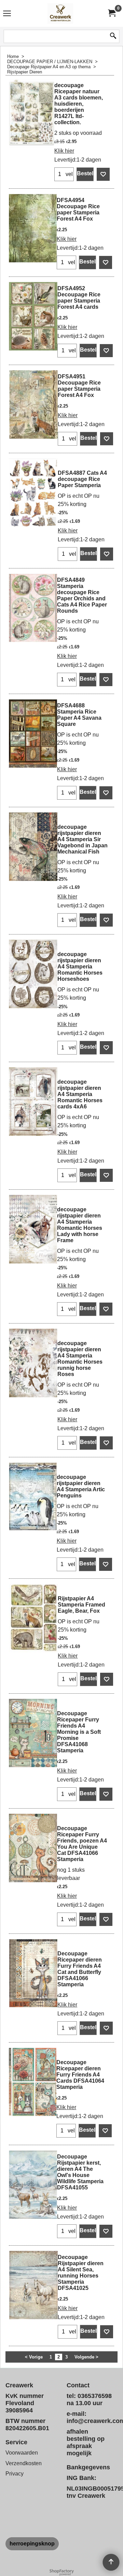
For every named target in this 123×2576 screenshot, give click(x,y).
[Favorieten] (103, 174)
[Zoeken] (113, 36)
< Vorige (34, 2357)
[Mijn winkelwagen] (111, 13)
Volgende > (86, 2357)
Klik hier (64, 151)
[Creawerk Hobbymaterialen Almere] (60, 13)
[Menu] (7, 14)
